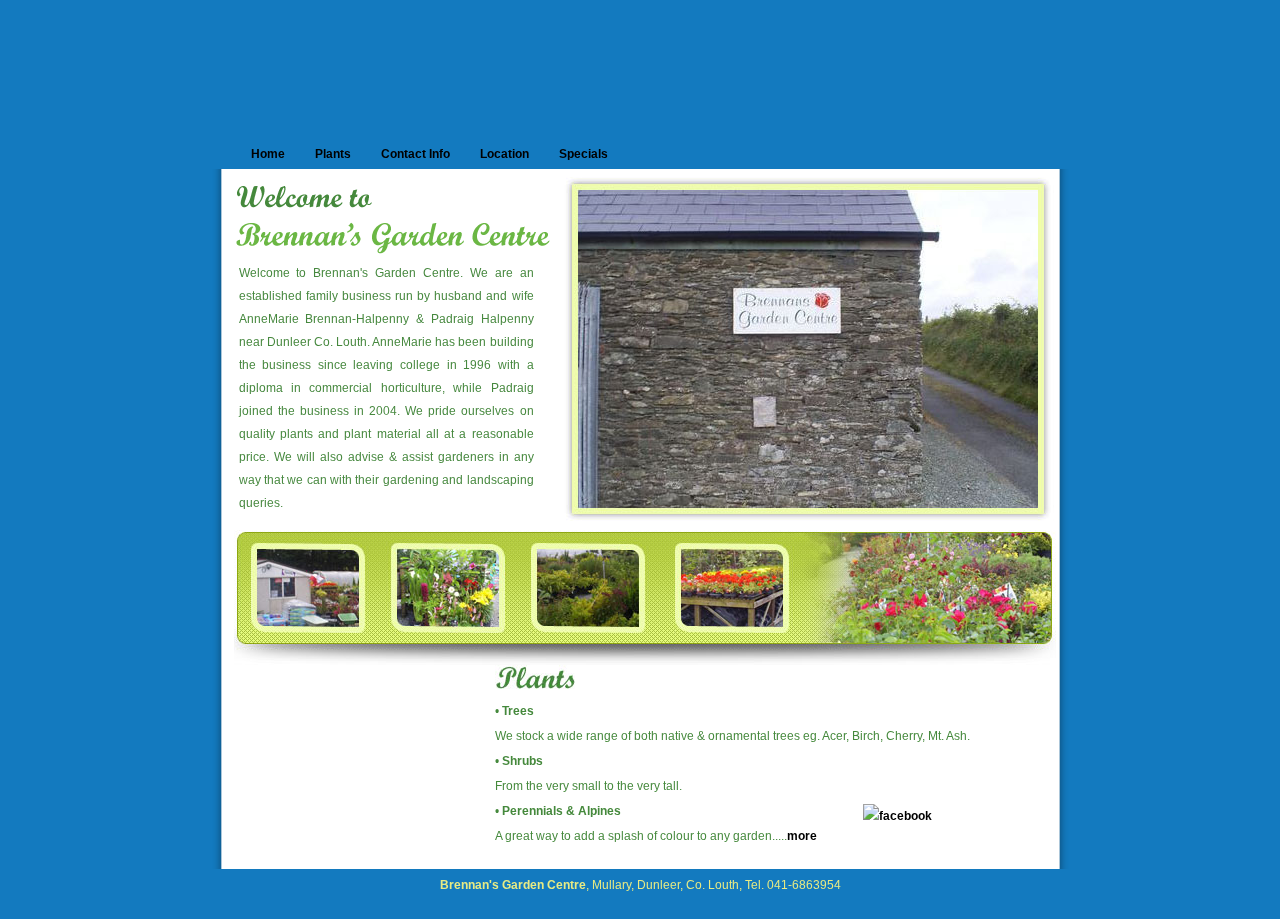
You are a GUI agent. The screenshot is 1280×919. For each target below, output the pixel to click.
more (802, 836)
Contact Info (415, 154)
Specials (583, 154)
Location (504, 154)
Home (268, 154)
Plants (333, 154)
